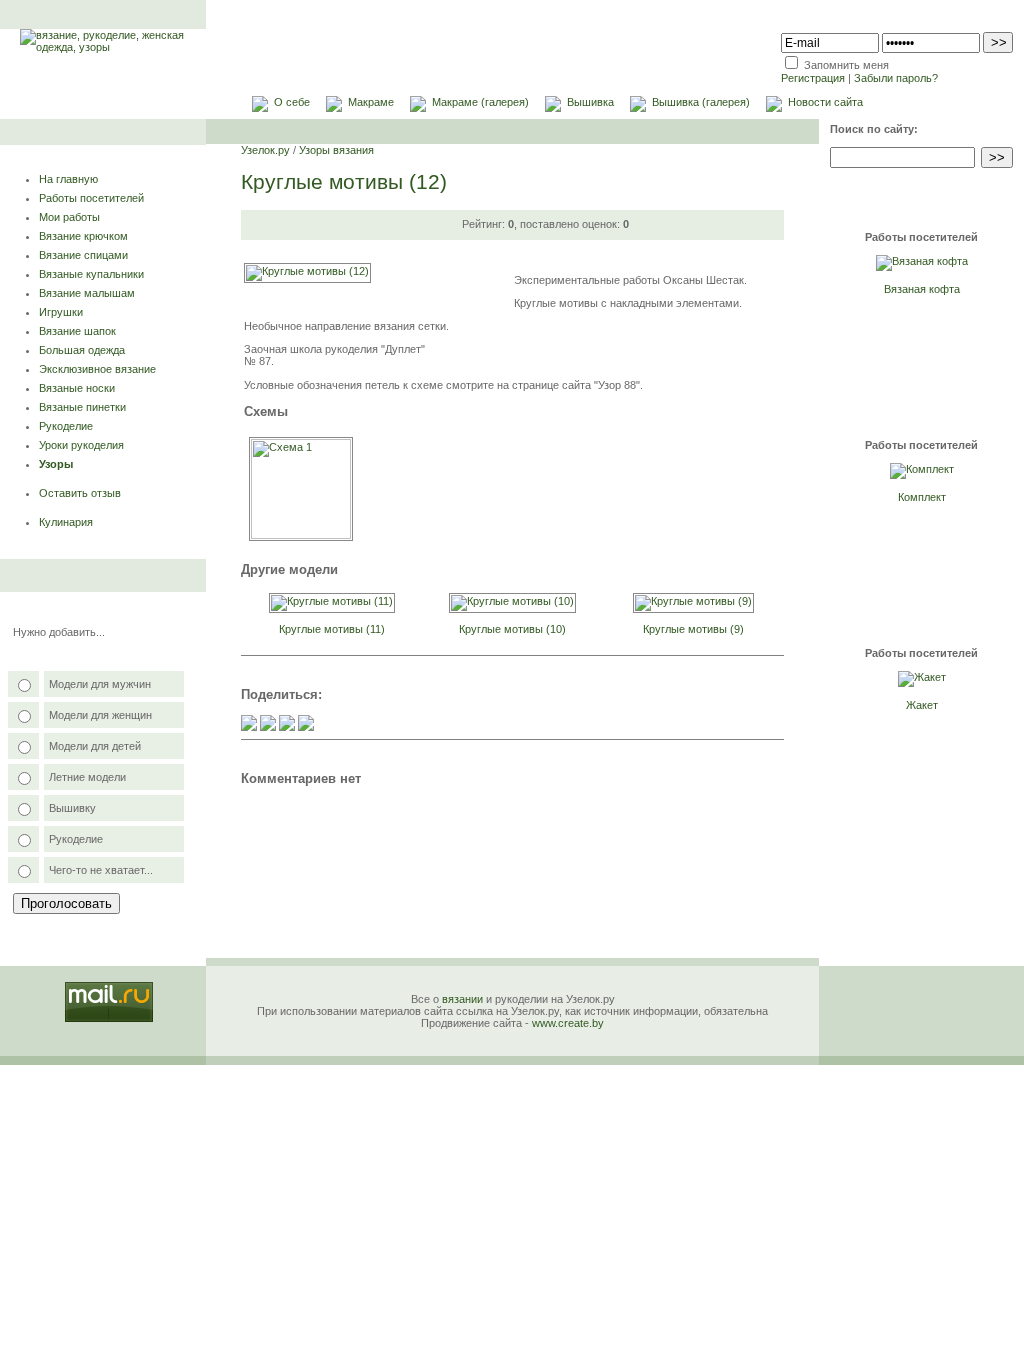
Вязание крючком (83, 236)
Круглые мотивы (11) (332, 629)
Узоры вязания (336, 150)
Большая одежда (82, 350)
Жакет (922, 705)
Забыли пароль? (896, 78)
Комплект (922, 497)
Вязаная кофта (922, 289)
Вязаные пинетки (82, 407)
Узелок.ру (265, 150)
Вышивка (590, 102)
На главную (68, 179)
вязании (462, 999)
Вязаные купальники (91, 274)
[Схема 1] (301, 535)
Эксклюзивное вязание (97, 369)
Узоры (56, 464)
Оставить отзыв (80, 493)
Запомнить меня (846, 65)
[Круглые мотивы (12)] (307, 271)
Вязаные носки (77, 388)
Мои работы (69, 217)
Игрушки (61, 312)
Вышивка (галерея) (701, 102)
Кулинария (66, 522)
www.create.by (568, 1023)
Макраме (371, 102)
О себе (292, 102)
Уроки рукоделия (81, 445)
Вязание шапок (77, 331)
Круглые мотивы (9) (693, 629)
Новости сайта (825, 102)
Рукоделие (66, 426)
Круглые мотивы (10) (512, 629)
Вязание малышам (87, 293)
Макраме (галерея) (480, 102)
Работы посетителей (91, 198)
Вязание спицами (83, 255)
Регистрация (813, 78)
